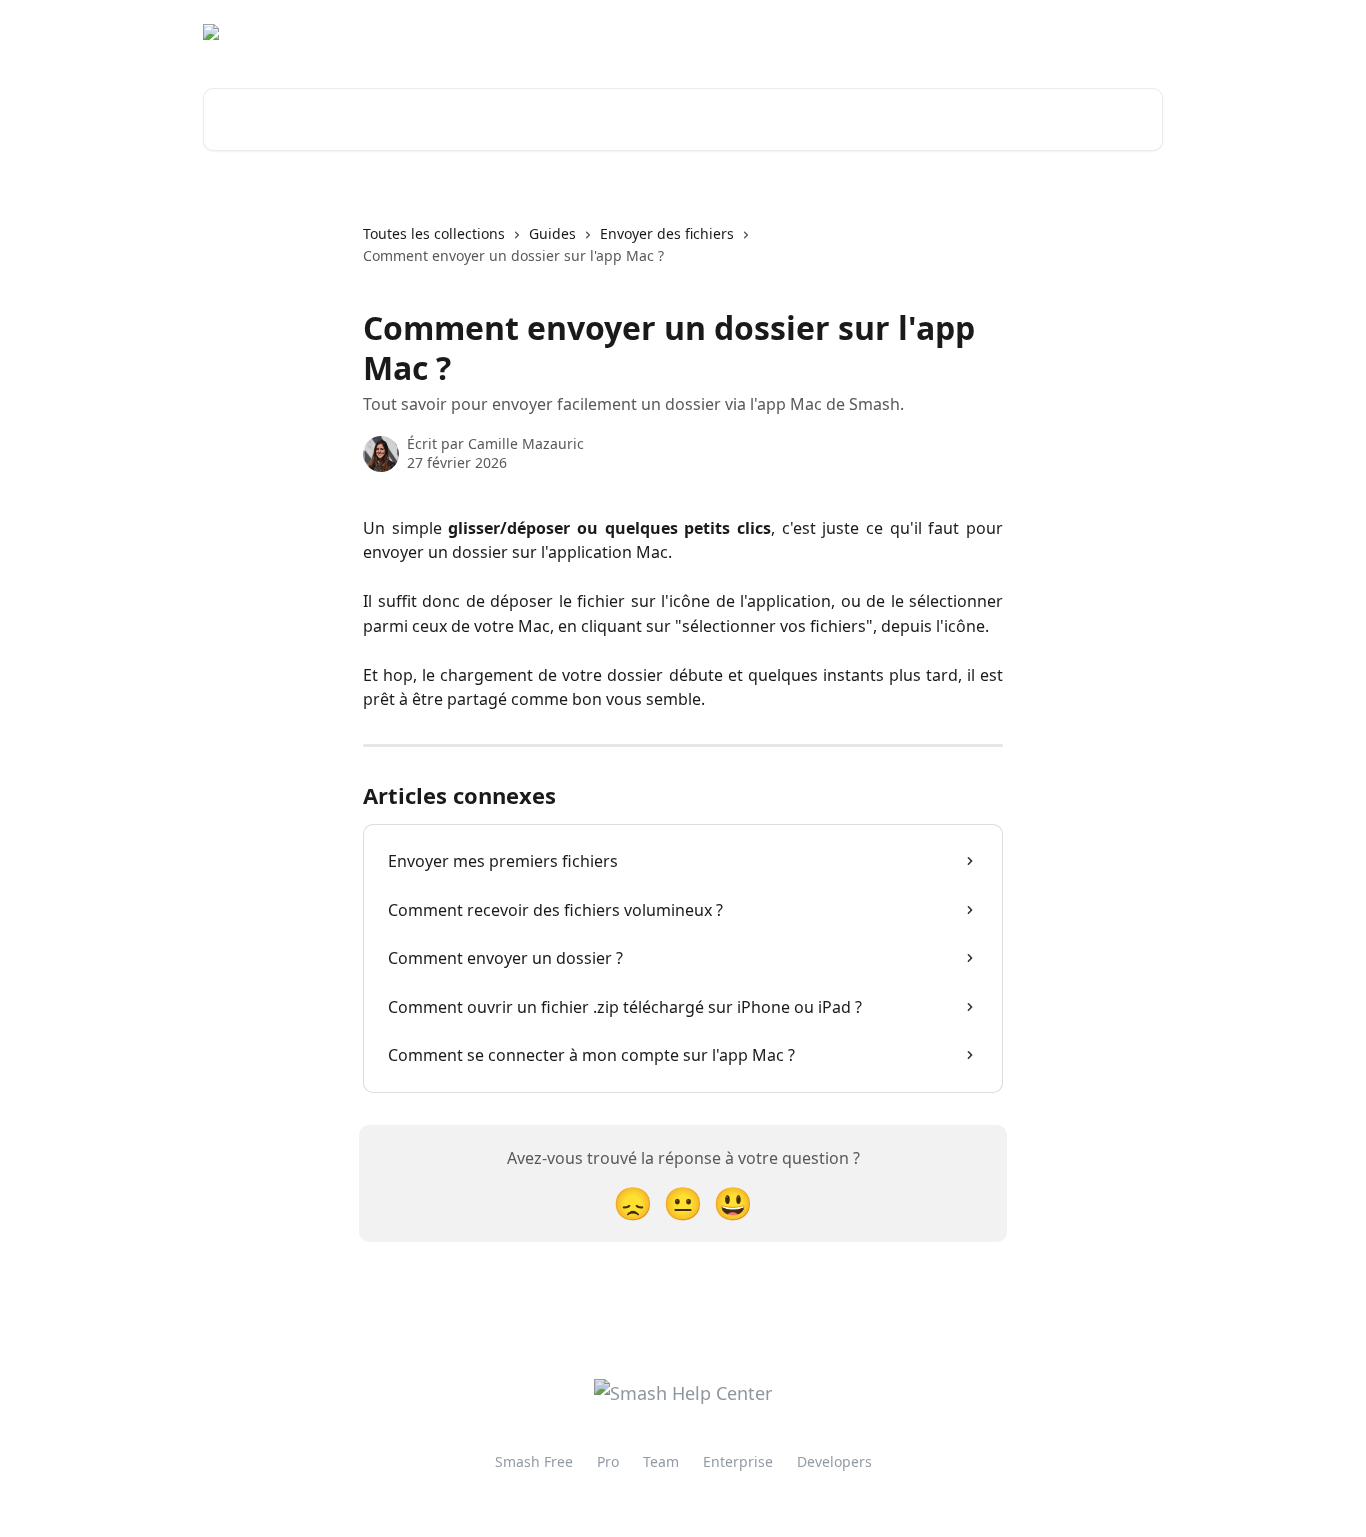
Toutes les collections (434, 233)
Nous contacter (989, 32)
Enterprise (738, 1461)
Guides (552, 233)
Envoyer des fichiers (667, 233)
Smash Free (534, 1461)
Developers (834, 1461)
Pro (608, 1461)
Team (661, 1461)
